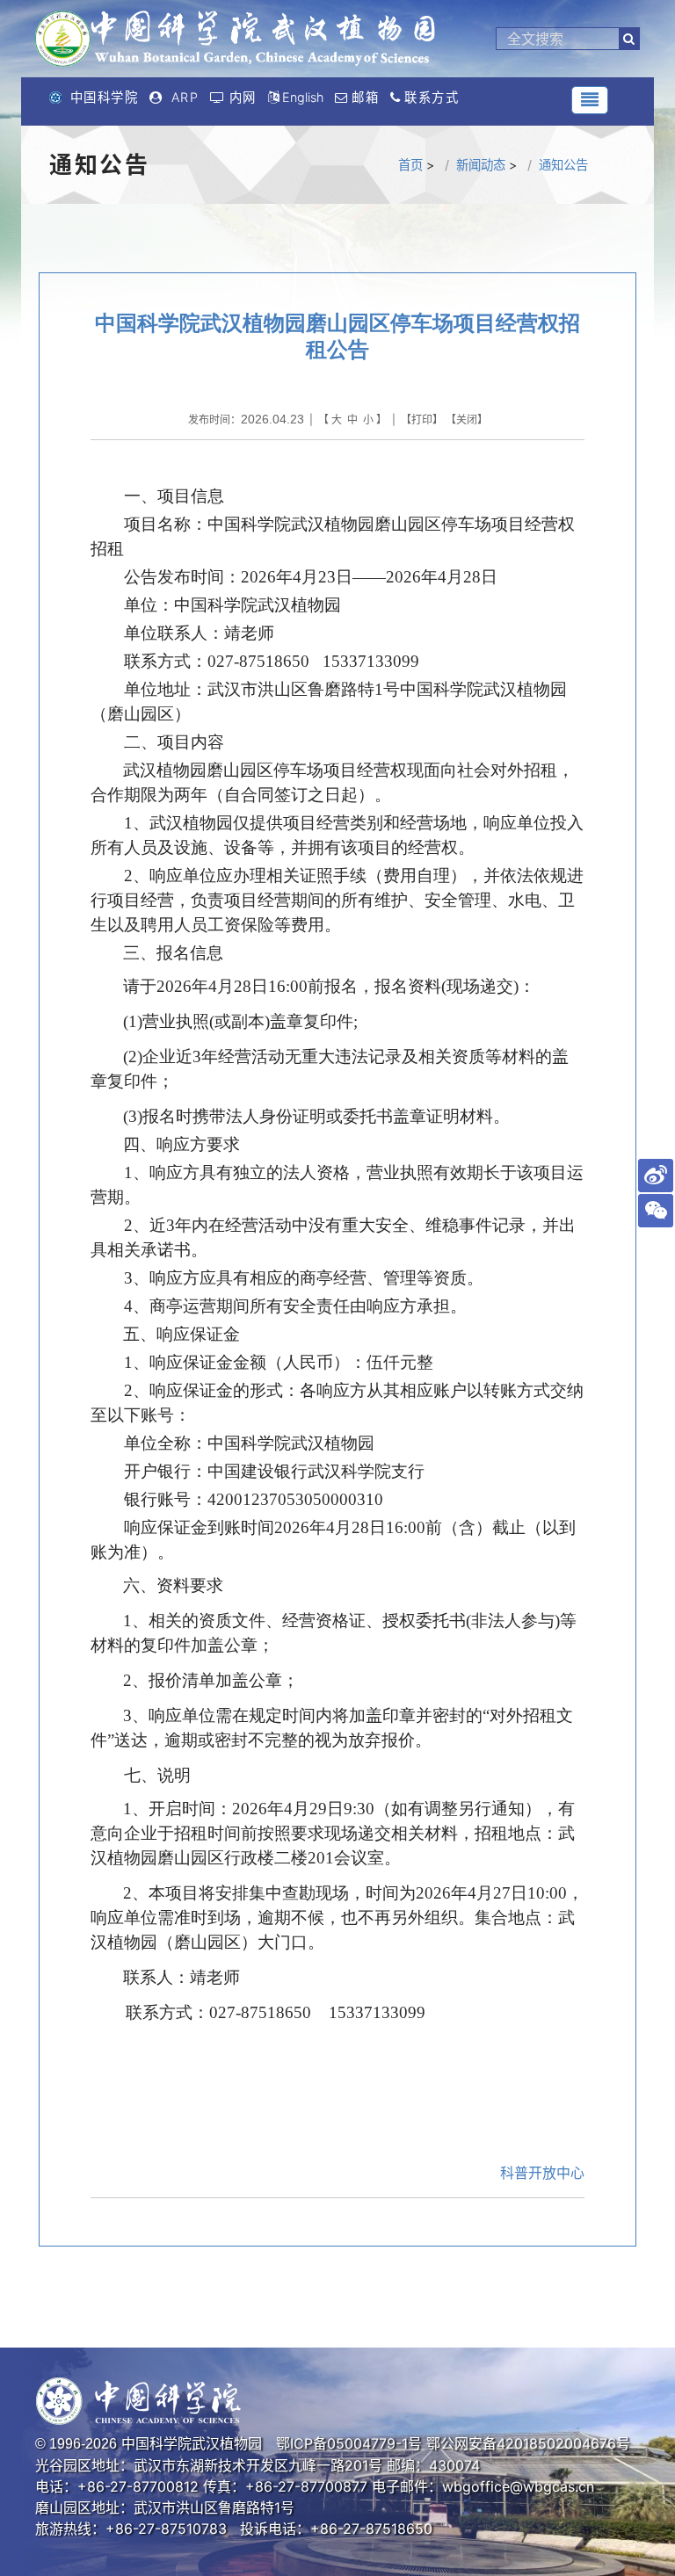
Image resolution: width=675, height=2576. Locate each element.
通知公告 (563, 165)
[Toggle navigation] (590, 100)
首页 (410, 165)
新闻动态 (481, 165)
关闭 (467, 420)
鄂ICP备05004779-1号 (349, 2443)
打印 (422, 420)
